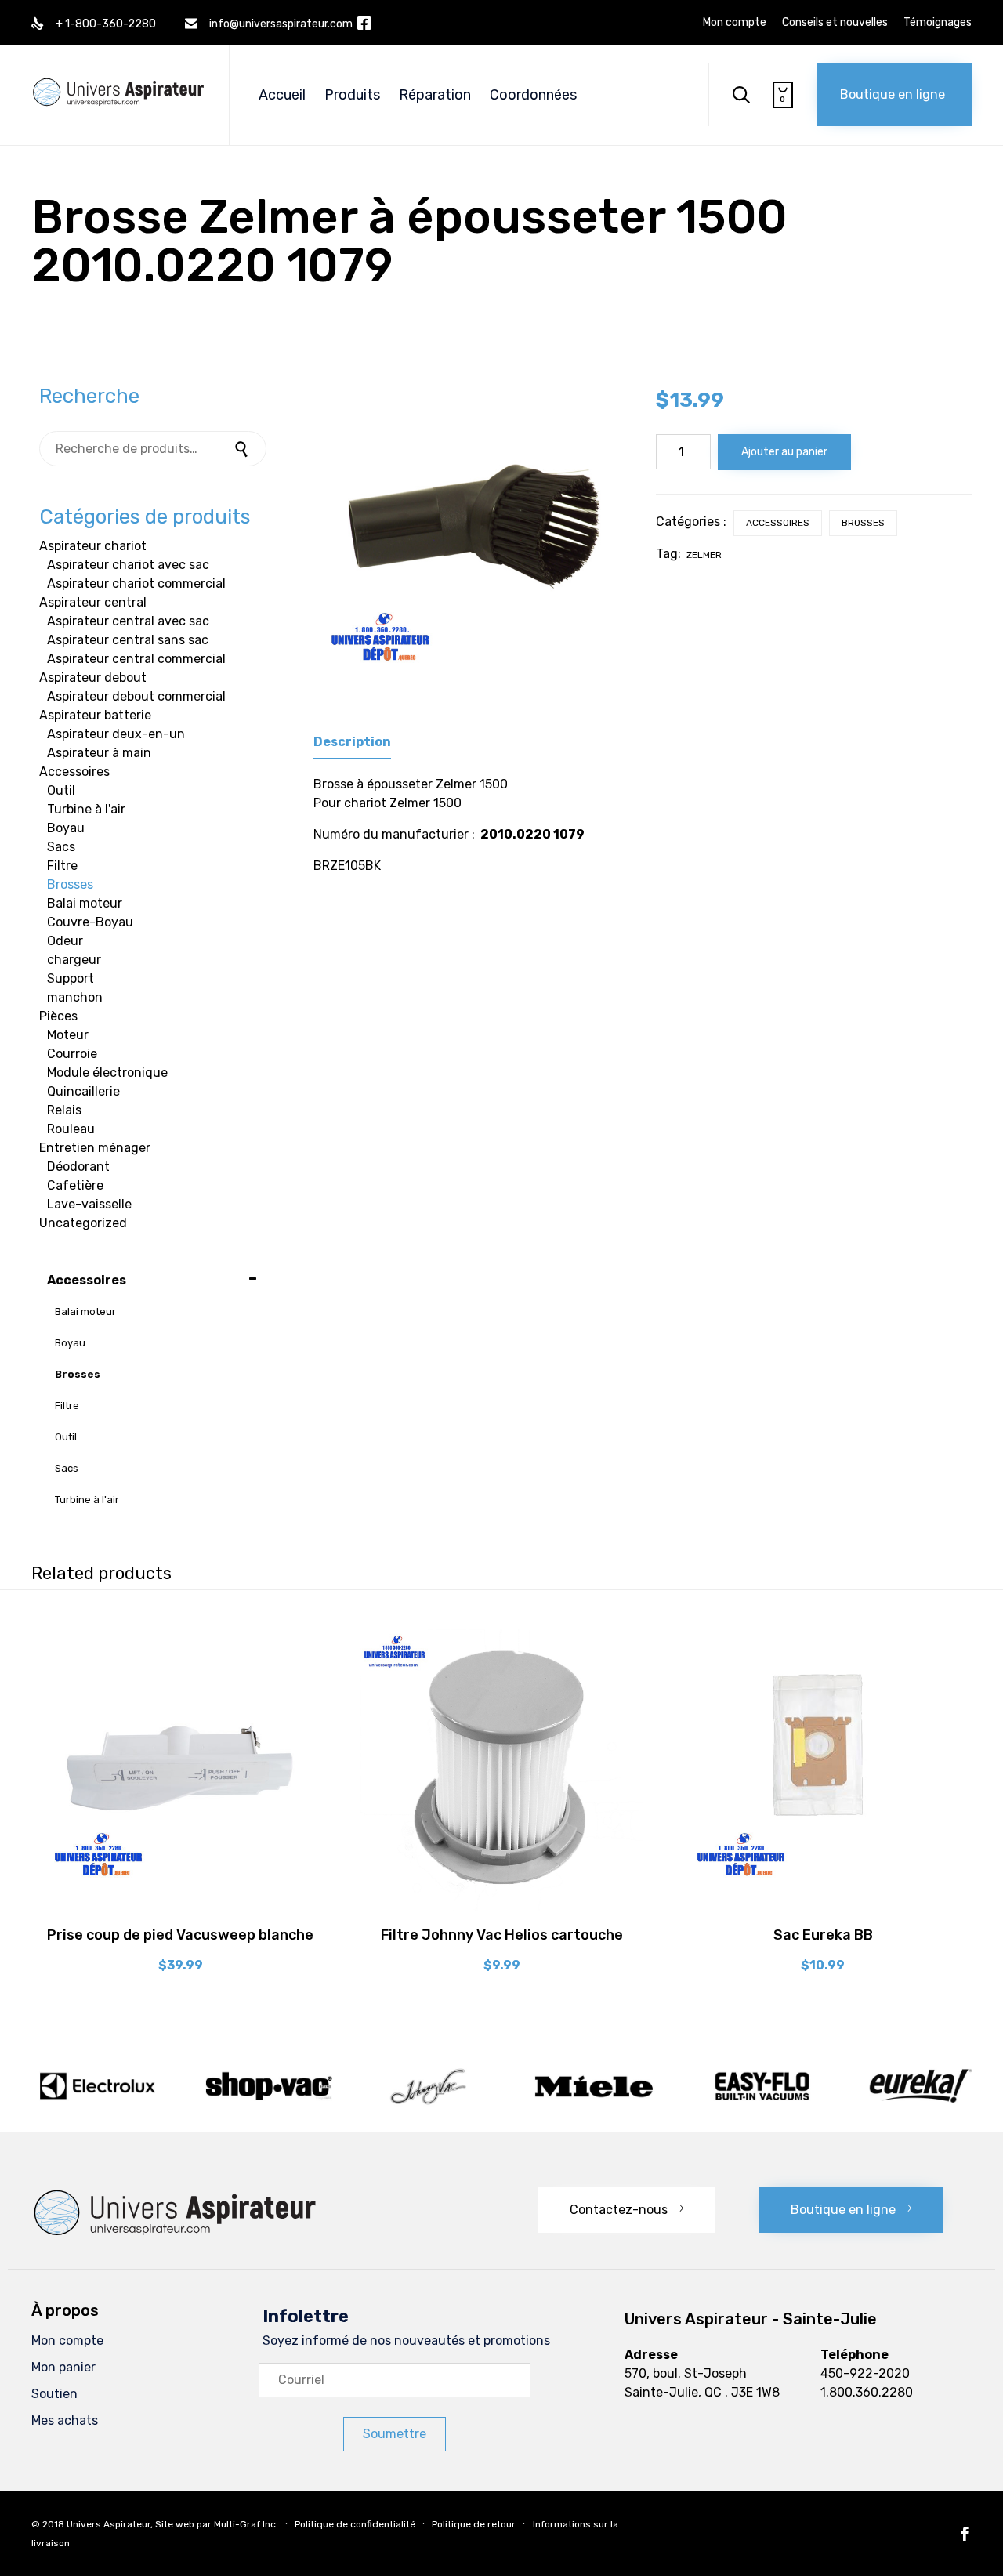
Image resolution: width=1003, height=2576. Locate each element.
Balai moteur (85, 903)
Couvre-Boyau (90, 922)
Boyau (66, 828)
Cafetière (75, 1185)
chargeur (74, 960)
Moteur (68, 1035)
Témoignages (938, 23)
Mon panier (63, 2367)
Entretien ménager (95, 1148)
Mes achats (65, 2420)
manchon (75, 997)
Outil (61, 790)
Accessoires (778, 523)
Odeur (65, 941)
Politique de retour (474, 2524)
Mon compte (735, 23)
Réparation (435, 95)
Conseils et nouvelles (835, 23)
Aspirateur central (93, 602)
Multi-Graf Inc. (246, 2524)
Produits (352, 95)
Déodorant (78, 1167)
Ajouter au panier (784, 452)
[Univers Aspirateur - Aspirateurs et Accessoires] (118, 76)
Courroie (72, 1054)
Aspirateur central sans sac (128, 640)
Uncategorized (83, 1223)
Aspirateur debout (93, 678)
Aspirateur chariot (93, 546)
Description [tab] (352, 742)
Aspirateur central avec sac (128, 621)
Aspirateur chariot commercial (136, 583)
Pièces (58, 1016)
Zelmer (704, 555)
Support (71, 978)
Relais (64, 1110)
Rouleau (71, 1129)
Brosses (863, 523)
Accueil (282, 95)
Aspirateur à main (99, 753)
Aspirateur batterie (95, 715)
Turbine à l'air (86, 809)
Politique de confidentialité (355, 2524)
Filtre (62, 866)
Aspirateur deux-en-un (116, 734)
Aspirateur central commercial (136, 659)
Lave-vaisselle (89, 1204)
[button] (894, 95)
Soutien (54, 2394)
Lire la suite (501, 1909)
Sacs (61, 847)
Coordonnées (533, 95)
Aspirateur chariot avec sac (128, 565)
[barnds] (501, 2104)
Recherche (243, 449)
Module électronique (107, 1072)
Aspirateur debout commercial (136, 696)
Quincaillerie (83, 1091)
